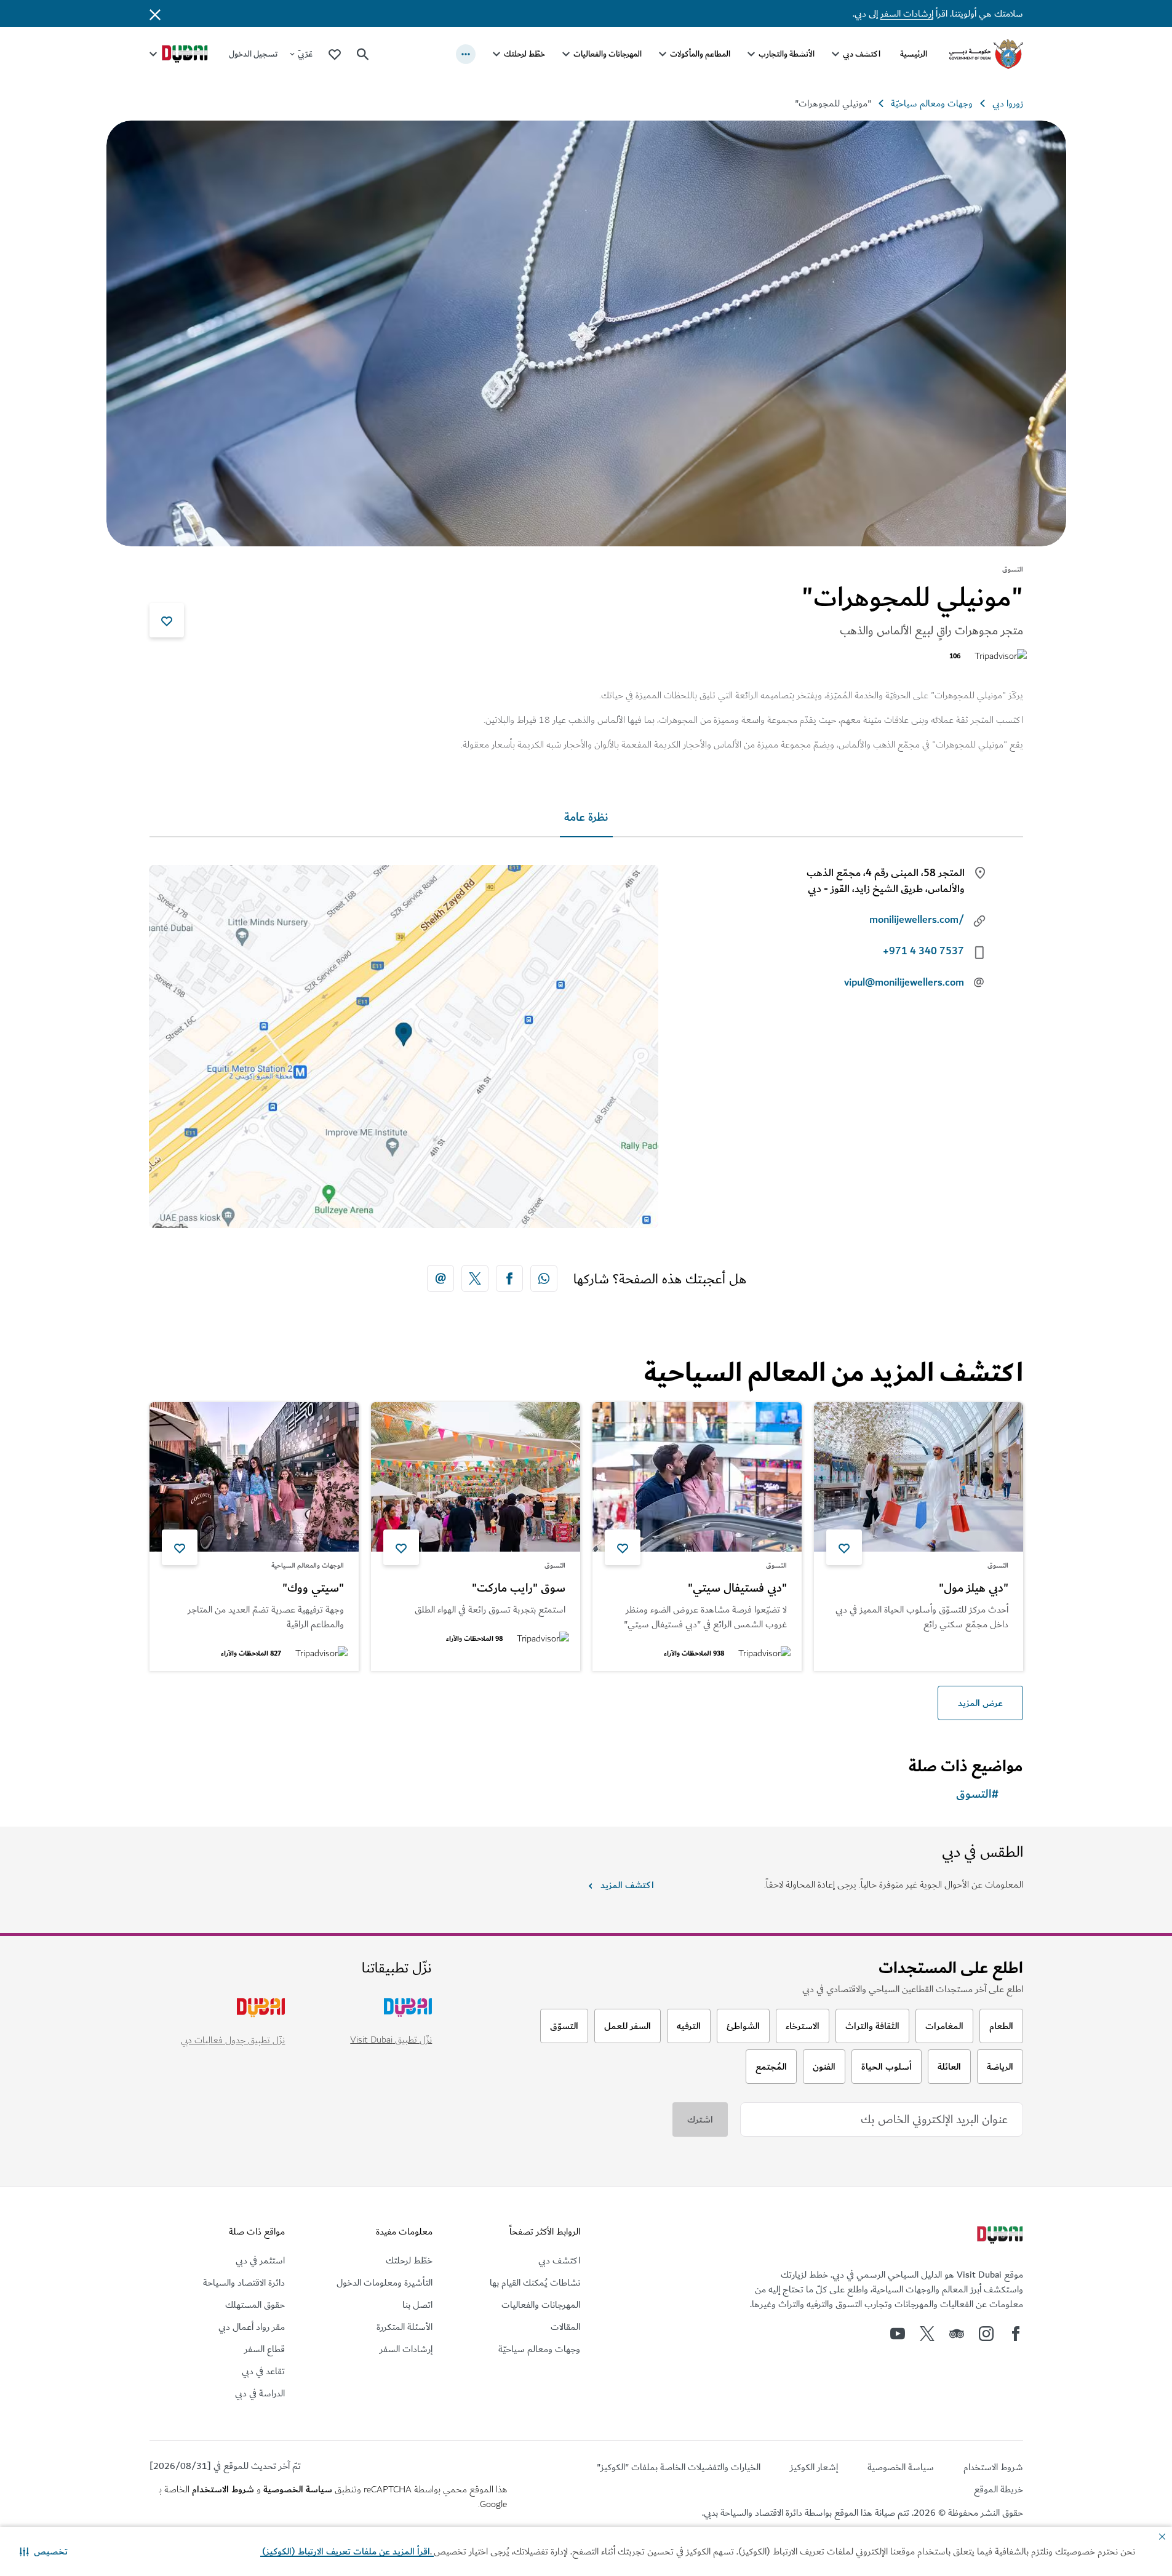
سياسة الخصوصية (298, 2489)
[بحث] (363, 54)
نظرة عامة (586, 817)
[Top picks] (335, 54)
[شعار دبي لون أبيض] (999, 2236)
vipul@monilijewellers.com (904, 983)
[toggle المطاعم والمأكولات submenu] (663, 54)
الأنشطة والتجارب (787, 54)
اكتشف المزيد (627, 1885)
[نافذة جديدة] (544, 1278)
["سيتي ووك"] (254, 1477)
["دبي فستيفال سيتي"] (697, 1477)
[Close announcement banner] (155, 14)
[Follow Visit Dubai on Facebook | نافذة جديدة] (1016, 2334)
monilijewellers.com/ (917, 920)
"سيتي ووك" (313, 1589)
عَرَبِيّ (305, 54)
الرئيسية (914, 54)
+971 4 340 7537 (923, 951)
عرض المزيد (980, 1703)
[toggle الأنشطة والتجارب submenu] (751, 54)
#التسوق (977, 1794)
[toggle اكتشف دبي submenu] (835, 54)
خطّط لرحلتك (524, 54)
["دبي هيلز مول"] (919, 1477)
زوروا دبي (1008, 103)
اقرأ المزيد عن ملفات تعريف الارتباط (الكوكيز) (347, 2551)
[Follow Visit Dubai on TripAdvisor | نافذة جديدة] (957, 2334)
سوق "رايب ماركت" (519, 1589)
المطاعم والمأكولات (700, 54)
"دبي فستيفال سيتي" (737, 1589)
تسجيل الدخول (253, 54)
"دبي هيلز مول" (974, 1589)
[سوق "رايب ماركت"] (476, 1477)
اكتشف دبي (862, 54)
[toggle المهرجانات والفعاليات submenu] (566, 54)
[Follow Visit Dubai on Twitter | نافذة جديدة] (927, 2334)
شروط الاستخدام (223, 2489)
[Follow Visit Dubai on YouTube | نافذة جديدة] (898, 2334)
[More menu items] (466, 54)
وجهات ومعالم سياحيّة (932, 103)
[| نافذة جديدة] (986, 2334)
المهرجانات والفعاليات (608, 54)
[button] (44, 2551)
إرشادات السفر (907, 14)
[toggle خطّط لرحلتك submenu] (496, 54)
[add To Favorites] (167, 620)
